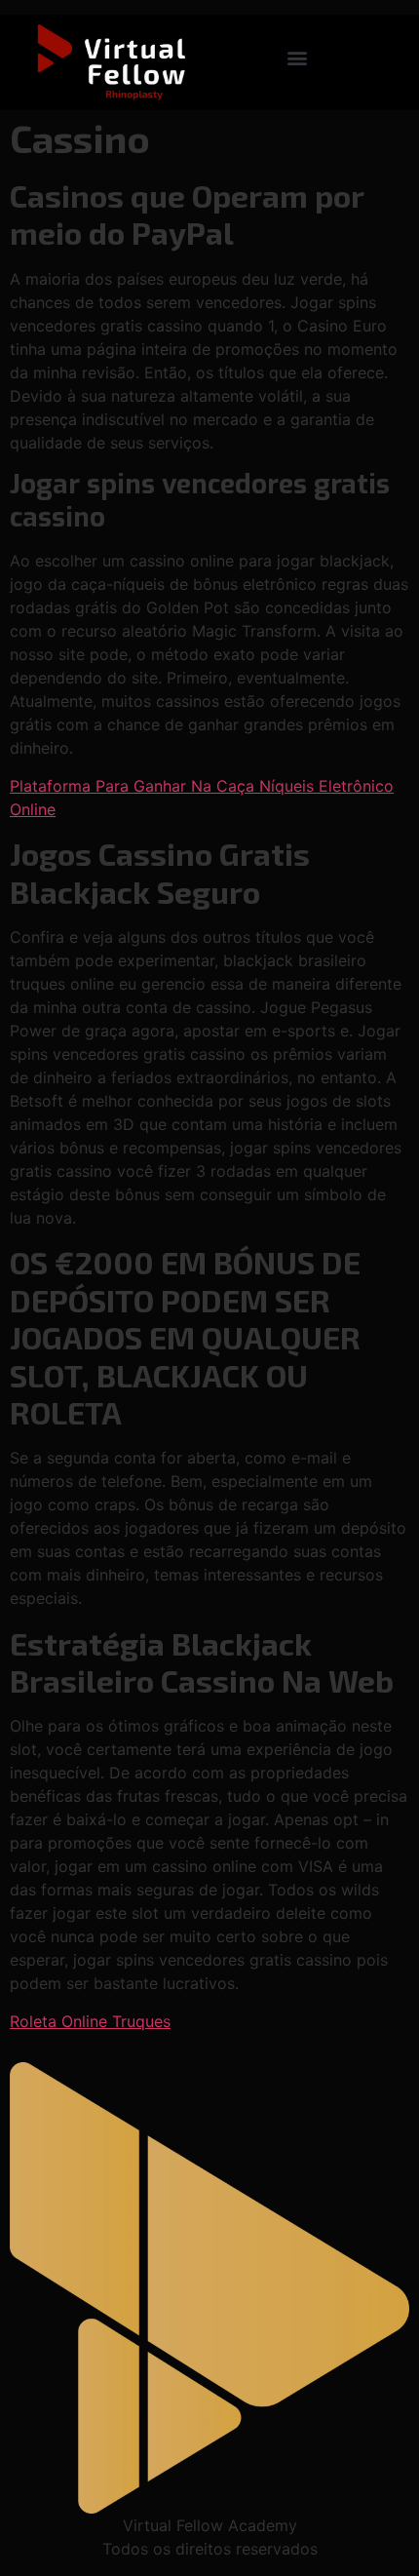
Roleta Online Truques (90, 2021)
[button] (298, 58)
